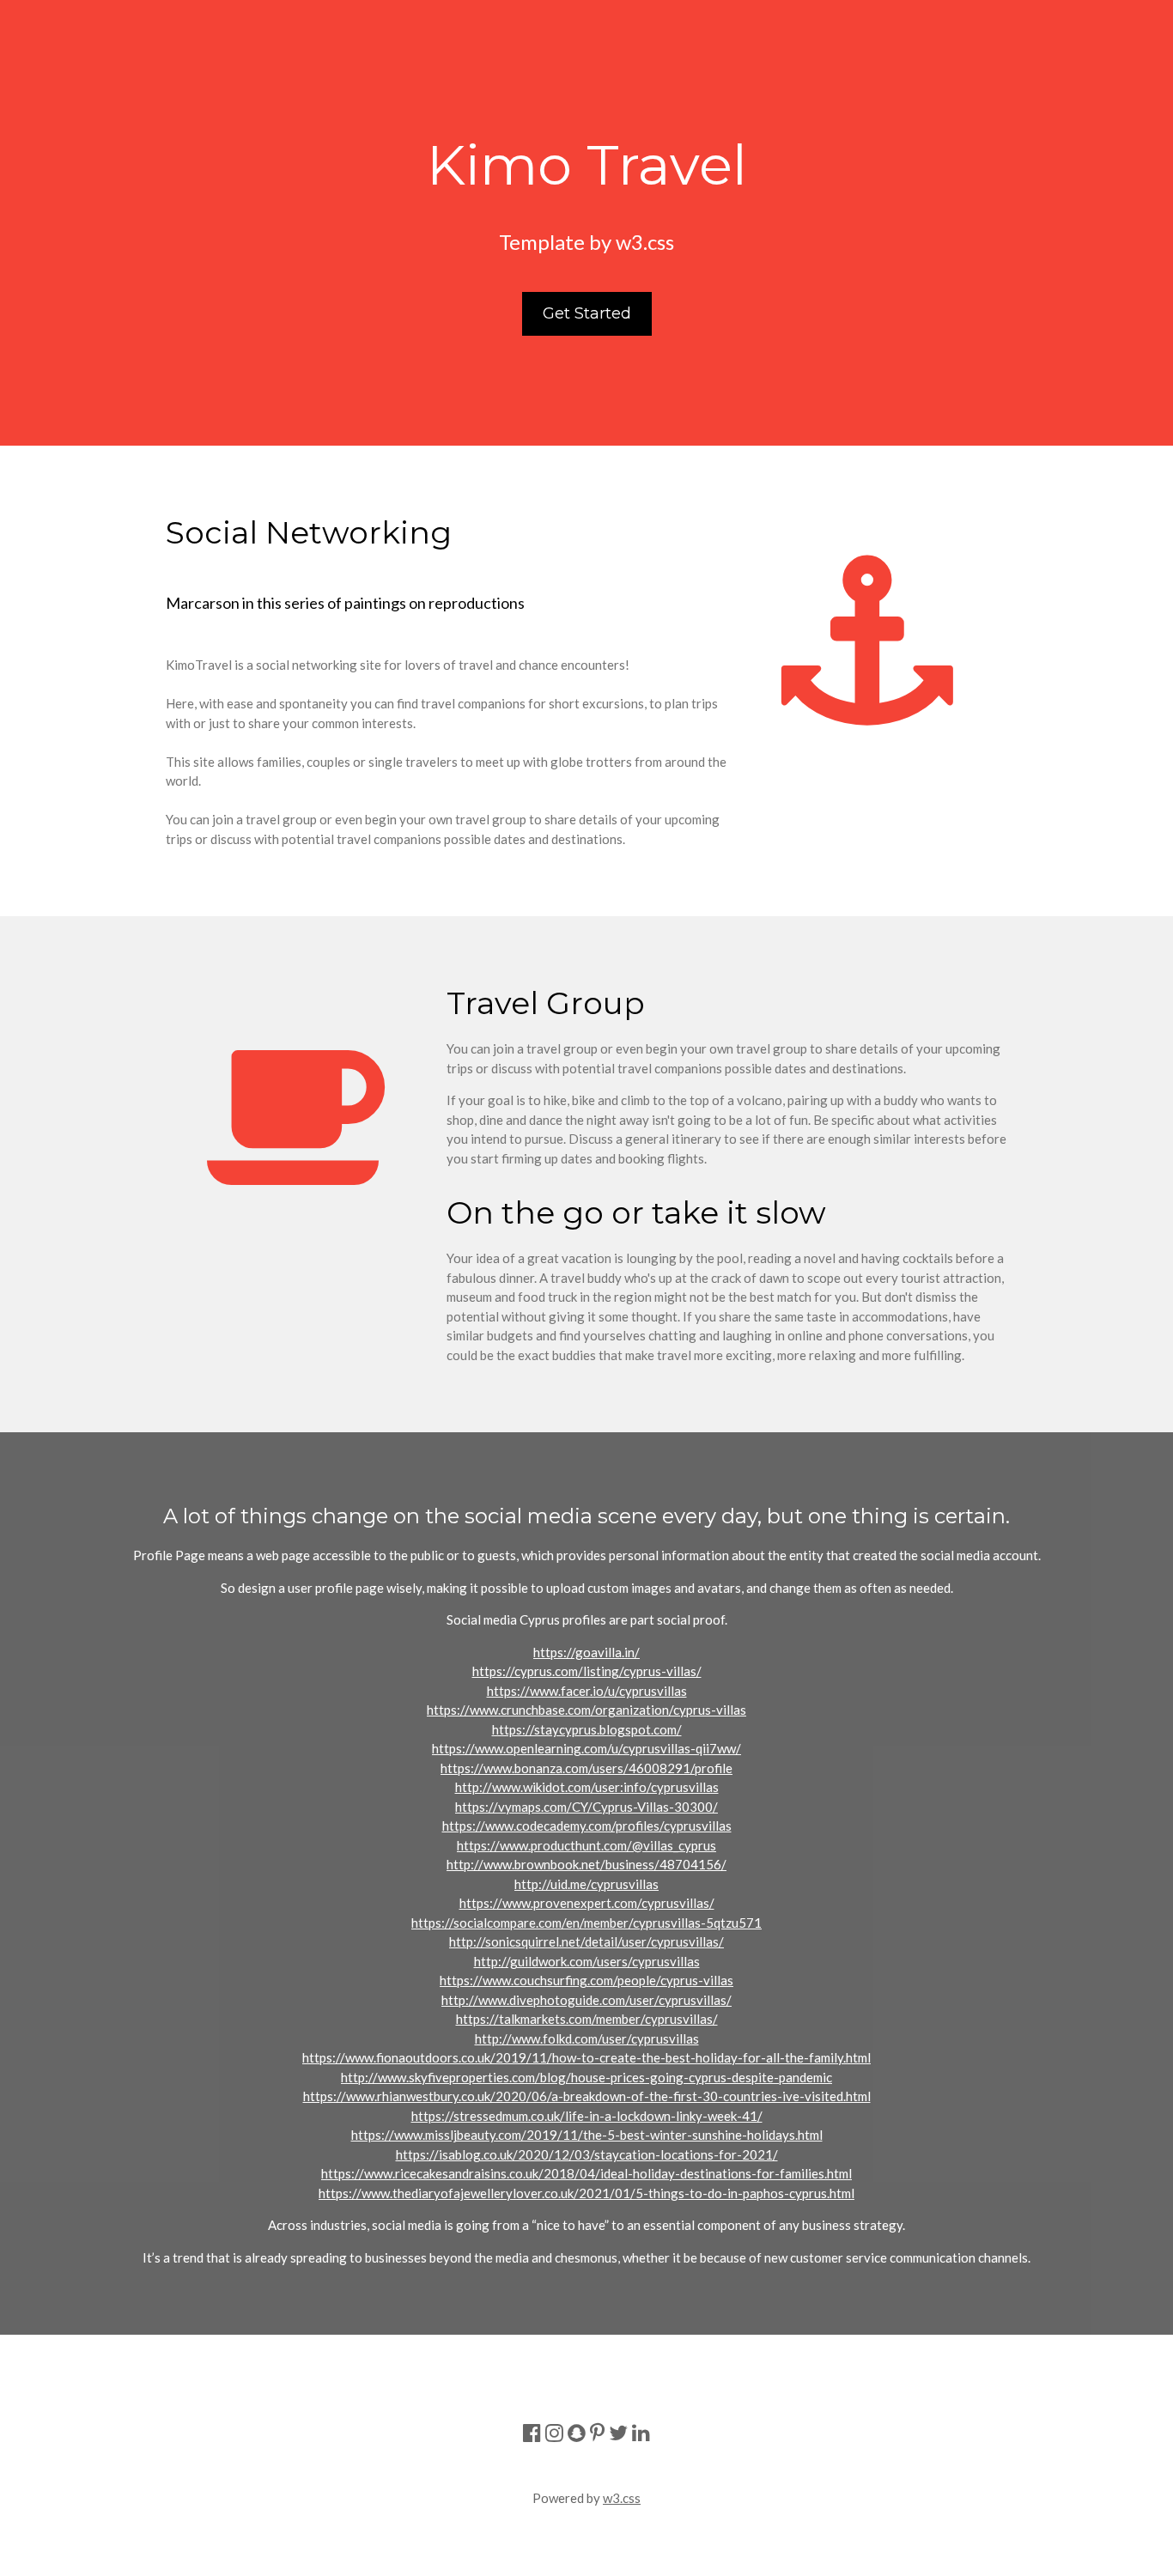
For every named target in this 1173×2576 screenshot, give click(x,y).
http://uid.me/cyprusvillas (586, 1884)
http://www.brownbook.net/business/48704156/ (586, 1864)
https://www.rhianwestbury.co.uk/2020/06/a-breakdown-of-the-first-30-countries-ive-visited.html (587, 2096)
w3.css (622, 2498)
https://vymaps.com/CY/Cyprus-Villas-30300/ (586, 1807)
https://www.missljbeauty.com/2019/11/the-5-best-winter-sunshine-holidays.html (587, 2135)
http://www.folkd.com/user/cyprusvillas (587, 2038)
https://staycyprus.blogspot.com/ (587, 1729)
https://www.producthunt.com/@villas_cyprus (586, 1845)
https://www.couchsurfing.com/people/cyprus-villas (586, 1980)
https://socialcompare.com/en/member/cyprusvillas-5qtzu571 (586, 1923)
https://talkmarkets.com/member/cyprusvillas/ (587, 2019)
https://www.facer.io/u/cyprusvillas (587, 1691)
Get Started (587, 313)
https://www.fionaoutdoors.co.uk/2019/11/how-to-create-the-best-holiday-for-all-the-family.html (586, 2057)
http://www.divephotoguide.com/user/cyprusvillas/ (586, 2000)
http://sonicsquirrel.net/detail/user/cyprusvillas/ (586, 1941)
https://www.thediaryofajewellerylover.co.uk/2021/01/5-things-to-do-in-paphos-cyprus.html (586, 2193)
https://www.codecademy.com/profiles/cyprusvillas (587, 1826)
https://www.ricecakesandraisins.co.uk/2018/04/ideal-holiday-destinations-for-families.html (586, 2173)
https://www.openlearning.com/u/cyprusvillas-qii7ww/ (586, 1748)
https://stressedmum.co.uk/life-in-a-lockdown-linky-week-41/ (587, 2116)
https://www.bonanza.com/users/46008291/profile (586, 1768)
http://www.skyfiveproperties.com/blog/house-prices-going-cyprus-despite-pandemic (586, 2077)
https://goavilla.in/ (586, 1652)
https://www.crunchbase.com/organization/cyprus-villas (586, 1710)
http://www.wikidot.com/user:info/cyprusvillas (587, 1787)
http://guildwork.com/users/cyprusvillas (587, 1961)
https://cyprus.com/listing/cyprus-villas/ (587, 1671)
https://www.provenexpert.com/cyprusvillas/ (587, 1903)
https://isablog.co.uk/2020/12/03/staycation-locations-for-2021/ (587, 2154)
